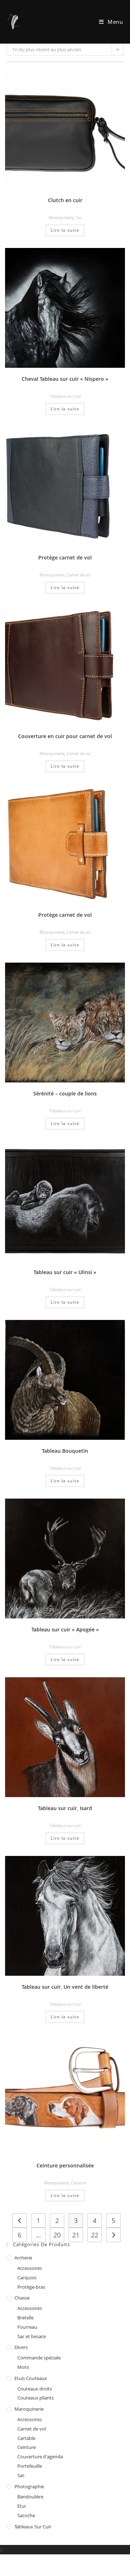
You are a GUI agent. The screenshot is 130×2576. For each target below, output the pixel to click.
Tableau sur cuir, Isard (65, 1808)
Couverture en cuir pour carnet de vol (65, 736)
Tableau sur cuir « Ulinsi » (65, 1272)
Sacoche (26, 2515)
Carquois (27, 2278)
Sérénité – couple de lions (65, 1093)
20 (57, 2235)
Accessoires (30, 2268)
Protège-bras (31, 2287)
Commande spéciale (39, 2358)
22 (95, 2235)
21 (76, 2235)
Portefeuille (30, 2466)
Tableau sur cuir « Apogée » (65, 1629)
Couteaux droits (35, 2389)
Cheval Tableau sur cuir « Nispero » (65, 379)
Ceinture (79, 2183)
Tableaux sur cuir (65, 396)
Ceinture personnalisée (65, 2165)
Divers (21, 2347)
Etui (21, 2506)
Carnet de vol (79, 575)
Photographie (29, 2486)
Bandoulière (30, 2497)
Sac (79, 217)
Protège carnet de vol (65, 557)
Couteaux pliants (36, 2398)
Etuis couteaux (31, 2378)
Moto (23, 2367)
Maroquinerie (61, 217)
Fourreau (27, 2327)
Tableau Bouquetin (65, 1451)
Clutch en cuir (65, 200)
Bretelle (25, 2318)
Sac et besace (32, 2336)
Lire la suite (65, 230)
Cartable (26, 2438)
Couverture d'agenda (40, 2457)
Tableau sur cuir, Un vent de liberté (65, 1987)
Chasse (22, 2298)
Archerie (23, 2258)
